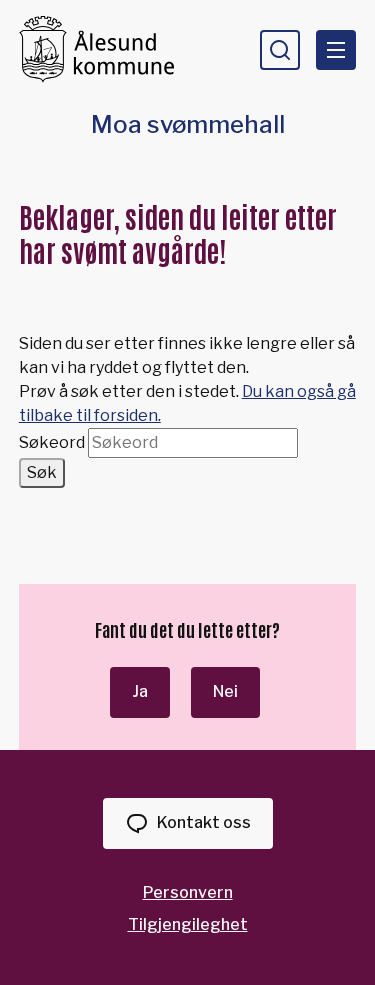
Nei (225, 691)
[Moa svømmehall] (105, 49)
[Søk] (280, 50)
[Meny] (336, 50)
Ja (140, 691)
